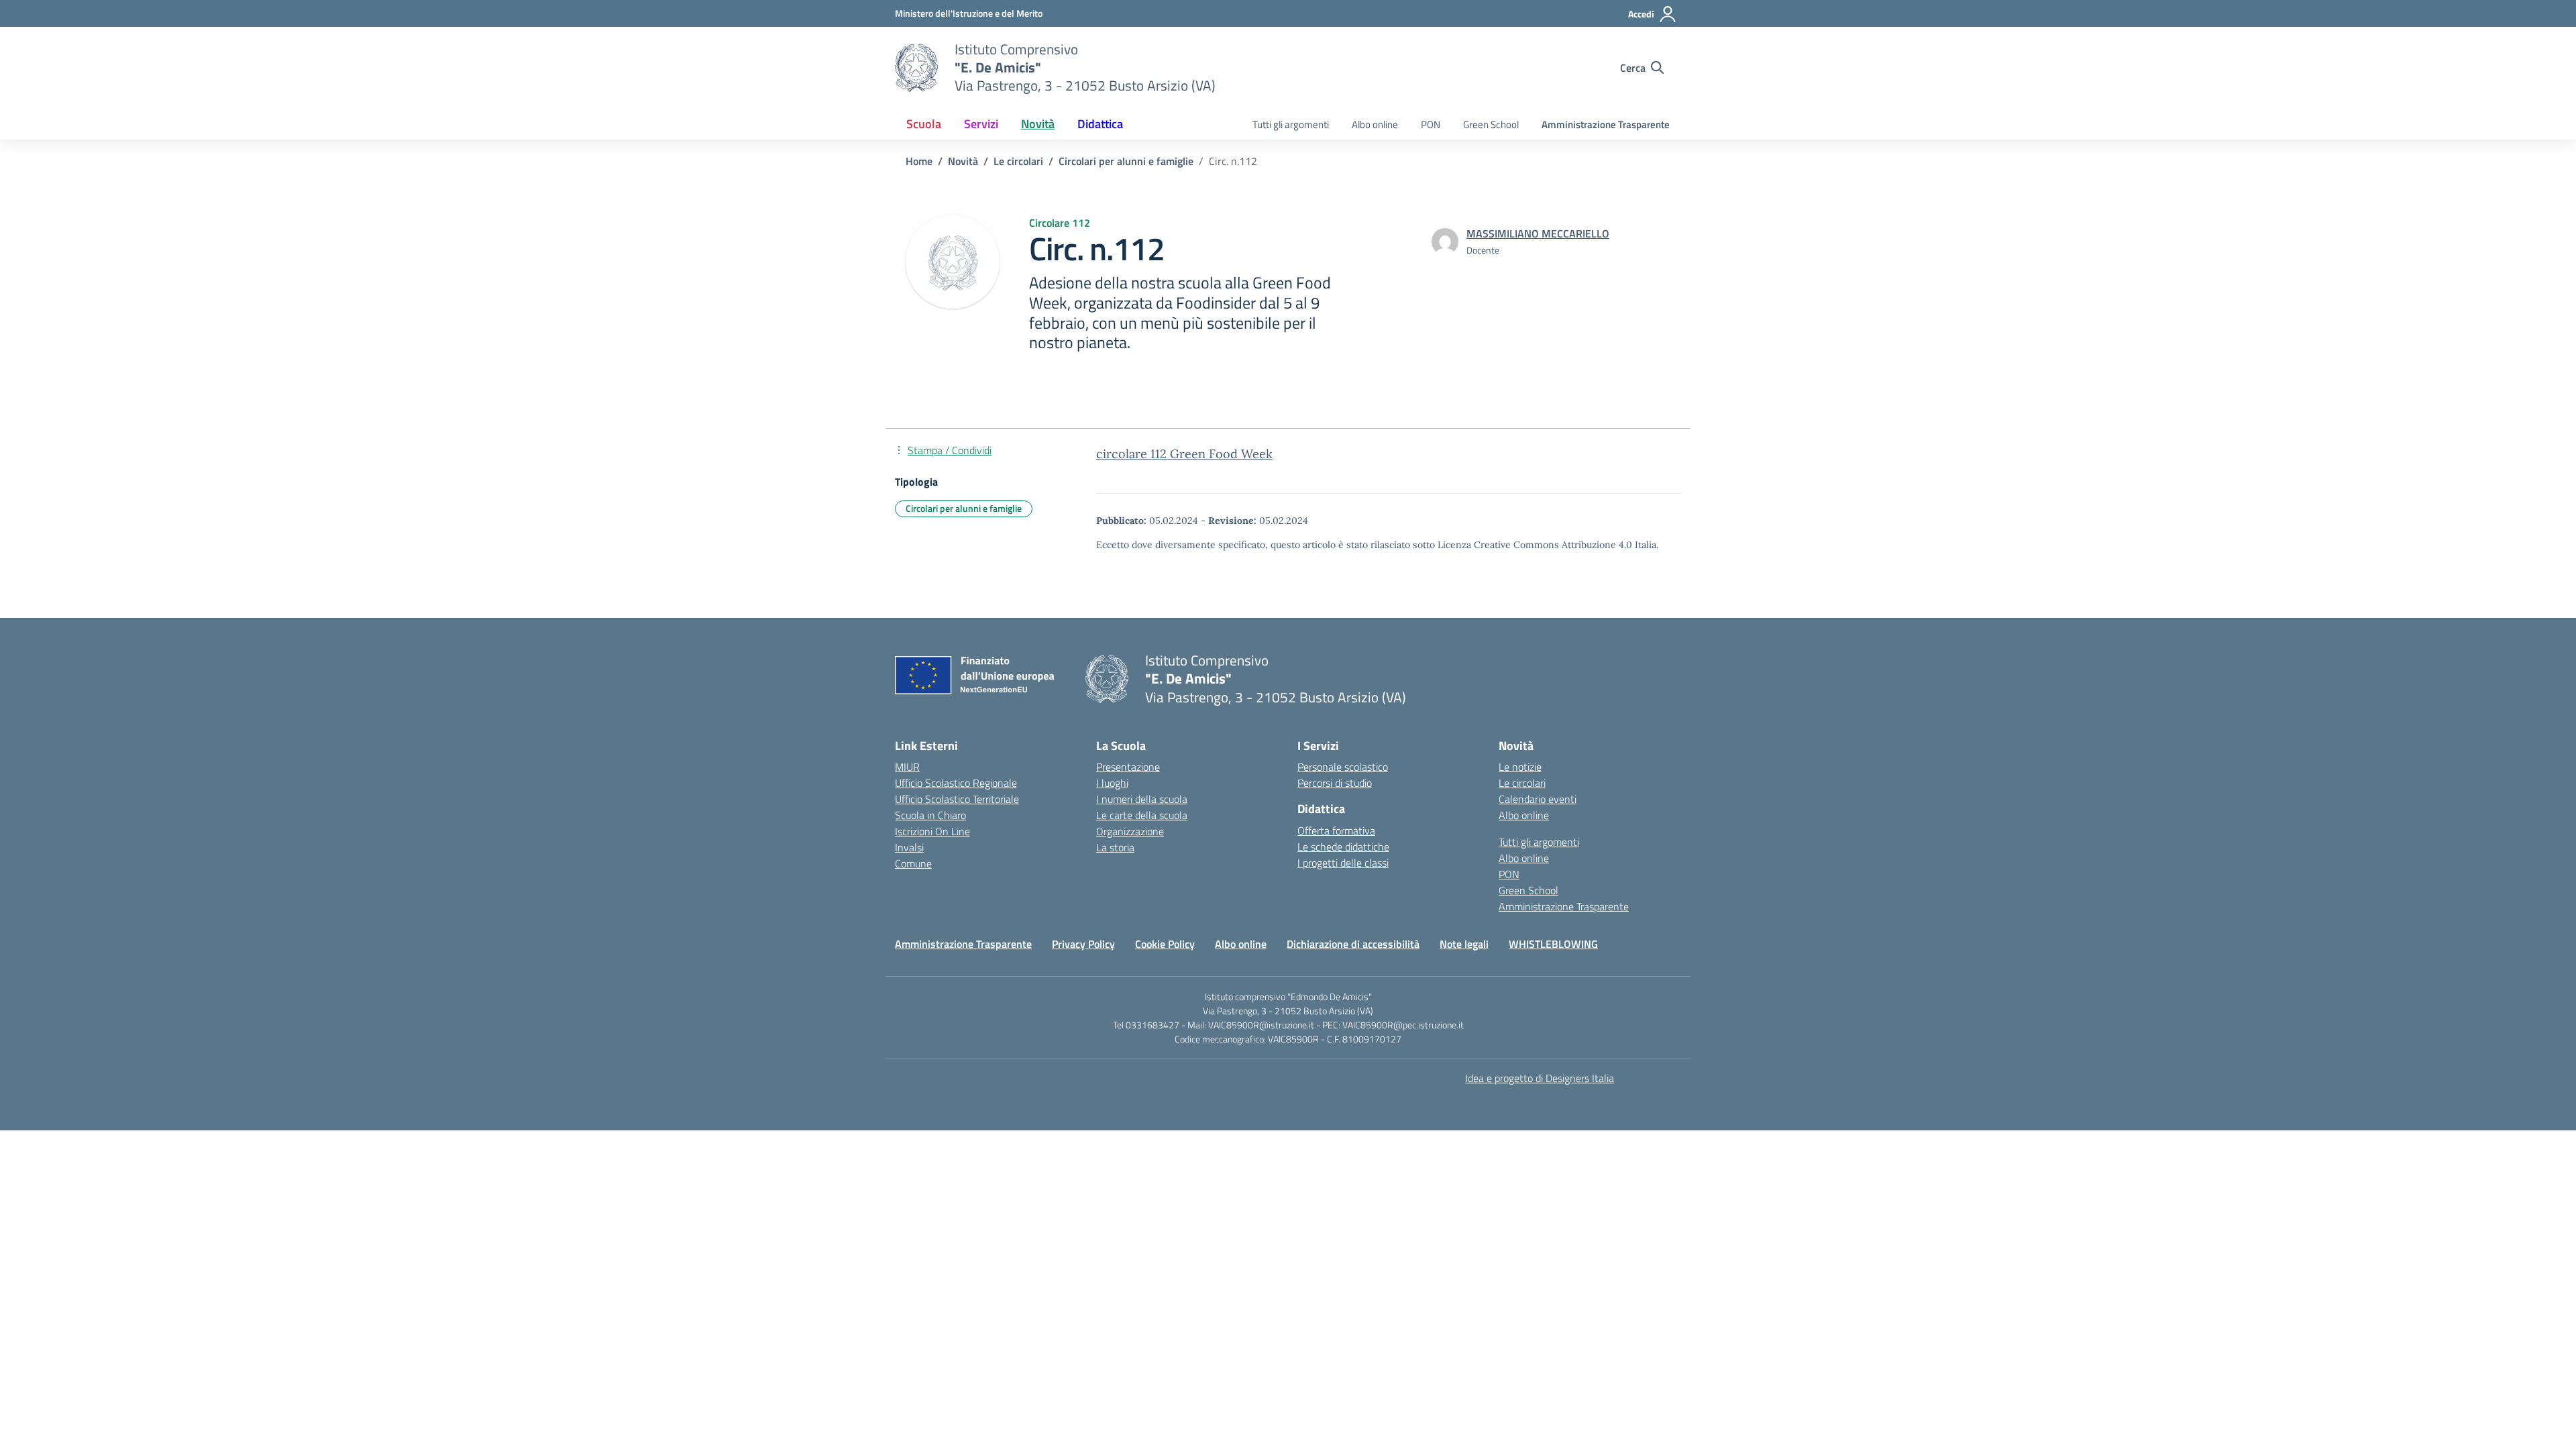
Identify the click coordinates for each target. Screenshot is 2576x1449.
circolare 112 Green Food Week (1184, 454)
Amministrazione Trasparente (1606, 124)
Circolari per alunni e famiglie (964, 508)
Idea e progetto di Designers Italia (1540, 1078)
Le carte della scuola (1142, 815)
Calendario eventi (1538, 799)
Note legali (1464, 944)
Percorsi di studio (1335, 783)
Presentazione (1128, 767)
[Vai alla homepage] (916, 68)
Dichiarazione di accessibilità (1353, 944)
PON (1431, 124)
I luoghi (1112, 783)
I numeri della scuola (1142, 799)
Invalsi (909, 847)
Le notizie (1520, 767)
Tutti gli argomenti (1291, 124)
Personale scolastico (1343, 767)
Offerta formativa (1336, 830)
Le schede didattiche (1343, 847)
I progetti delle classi (1343, 863)
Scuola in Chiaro (930, 815)
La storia (1115, 847)
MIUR (907, 767)
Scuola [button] (924, 124)
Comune (913, 863)
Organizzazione (1130, 831)
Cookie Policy (1165, 944)
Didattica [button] (1100, 124)
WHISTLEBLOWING (1553, 944)
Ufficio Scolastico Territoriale (957, 799)
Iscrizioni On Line (932, 831)
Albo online (1375, 124)
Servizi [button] (981, 124)
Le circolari (1522, 783)
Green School (1491, 124)
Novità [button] (1038, 124)
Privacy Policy (1083, 944)
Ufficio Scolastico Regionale (956, 783)
